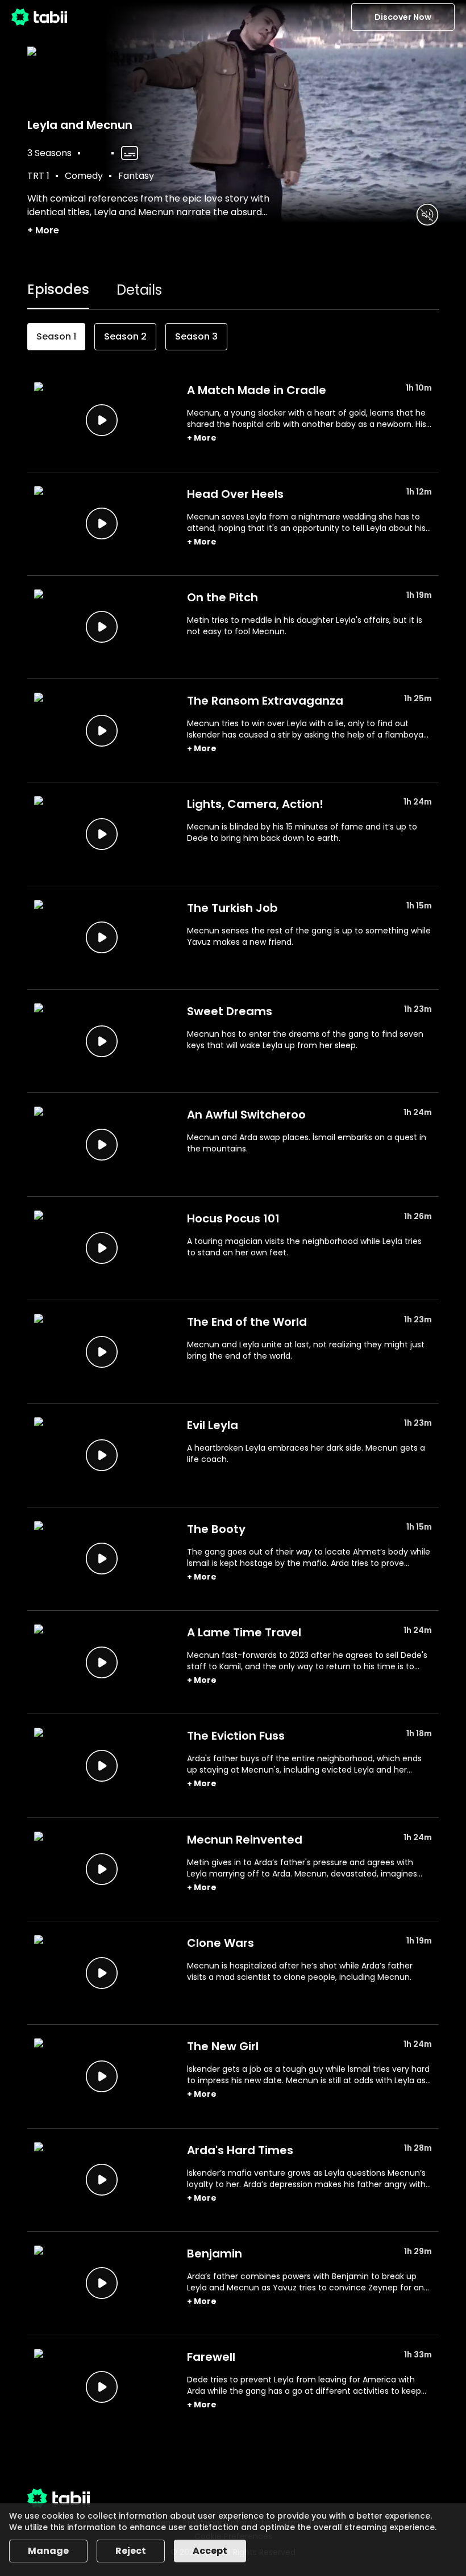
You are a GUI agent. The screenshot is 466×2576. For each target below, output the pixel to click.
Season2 (125, 336)
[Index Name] (101, 420)
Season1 (56, 336)
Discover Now (403, 17)
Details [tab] (139, 290)
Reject (131, 2551)
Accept (210, 2551)
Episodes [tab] (58, 289)
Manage (48, 2551)
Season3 (196, 336)
